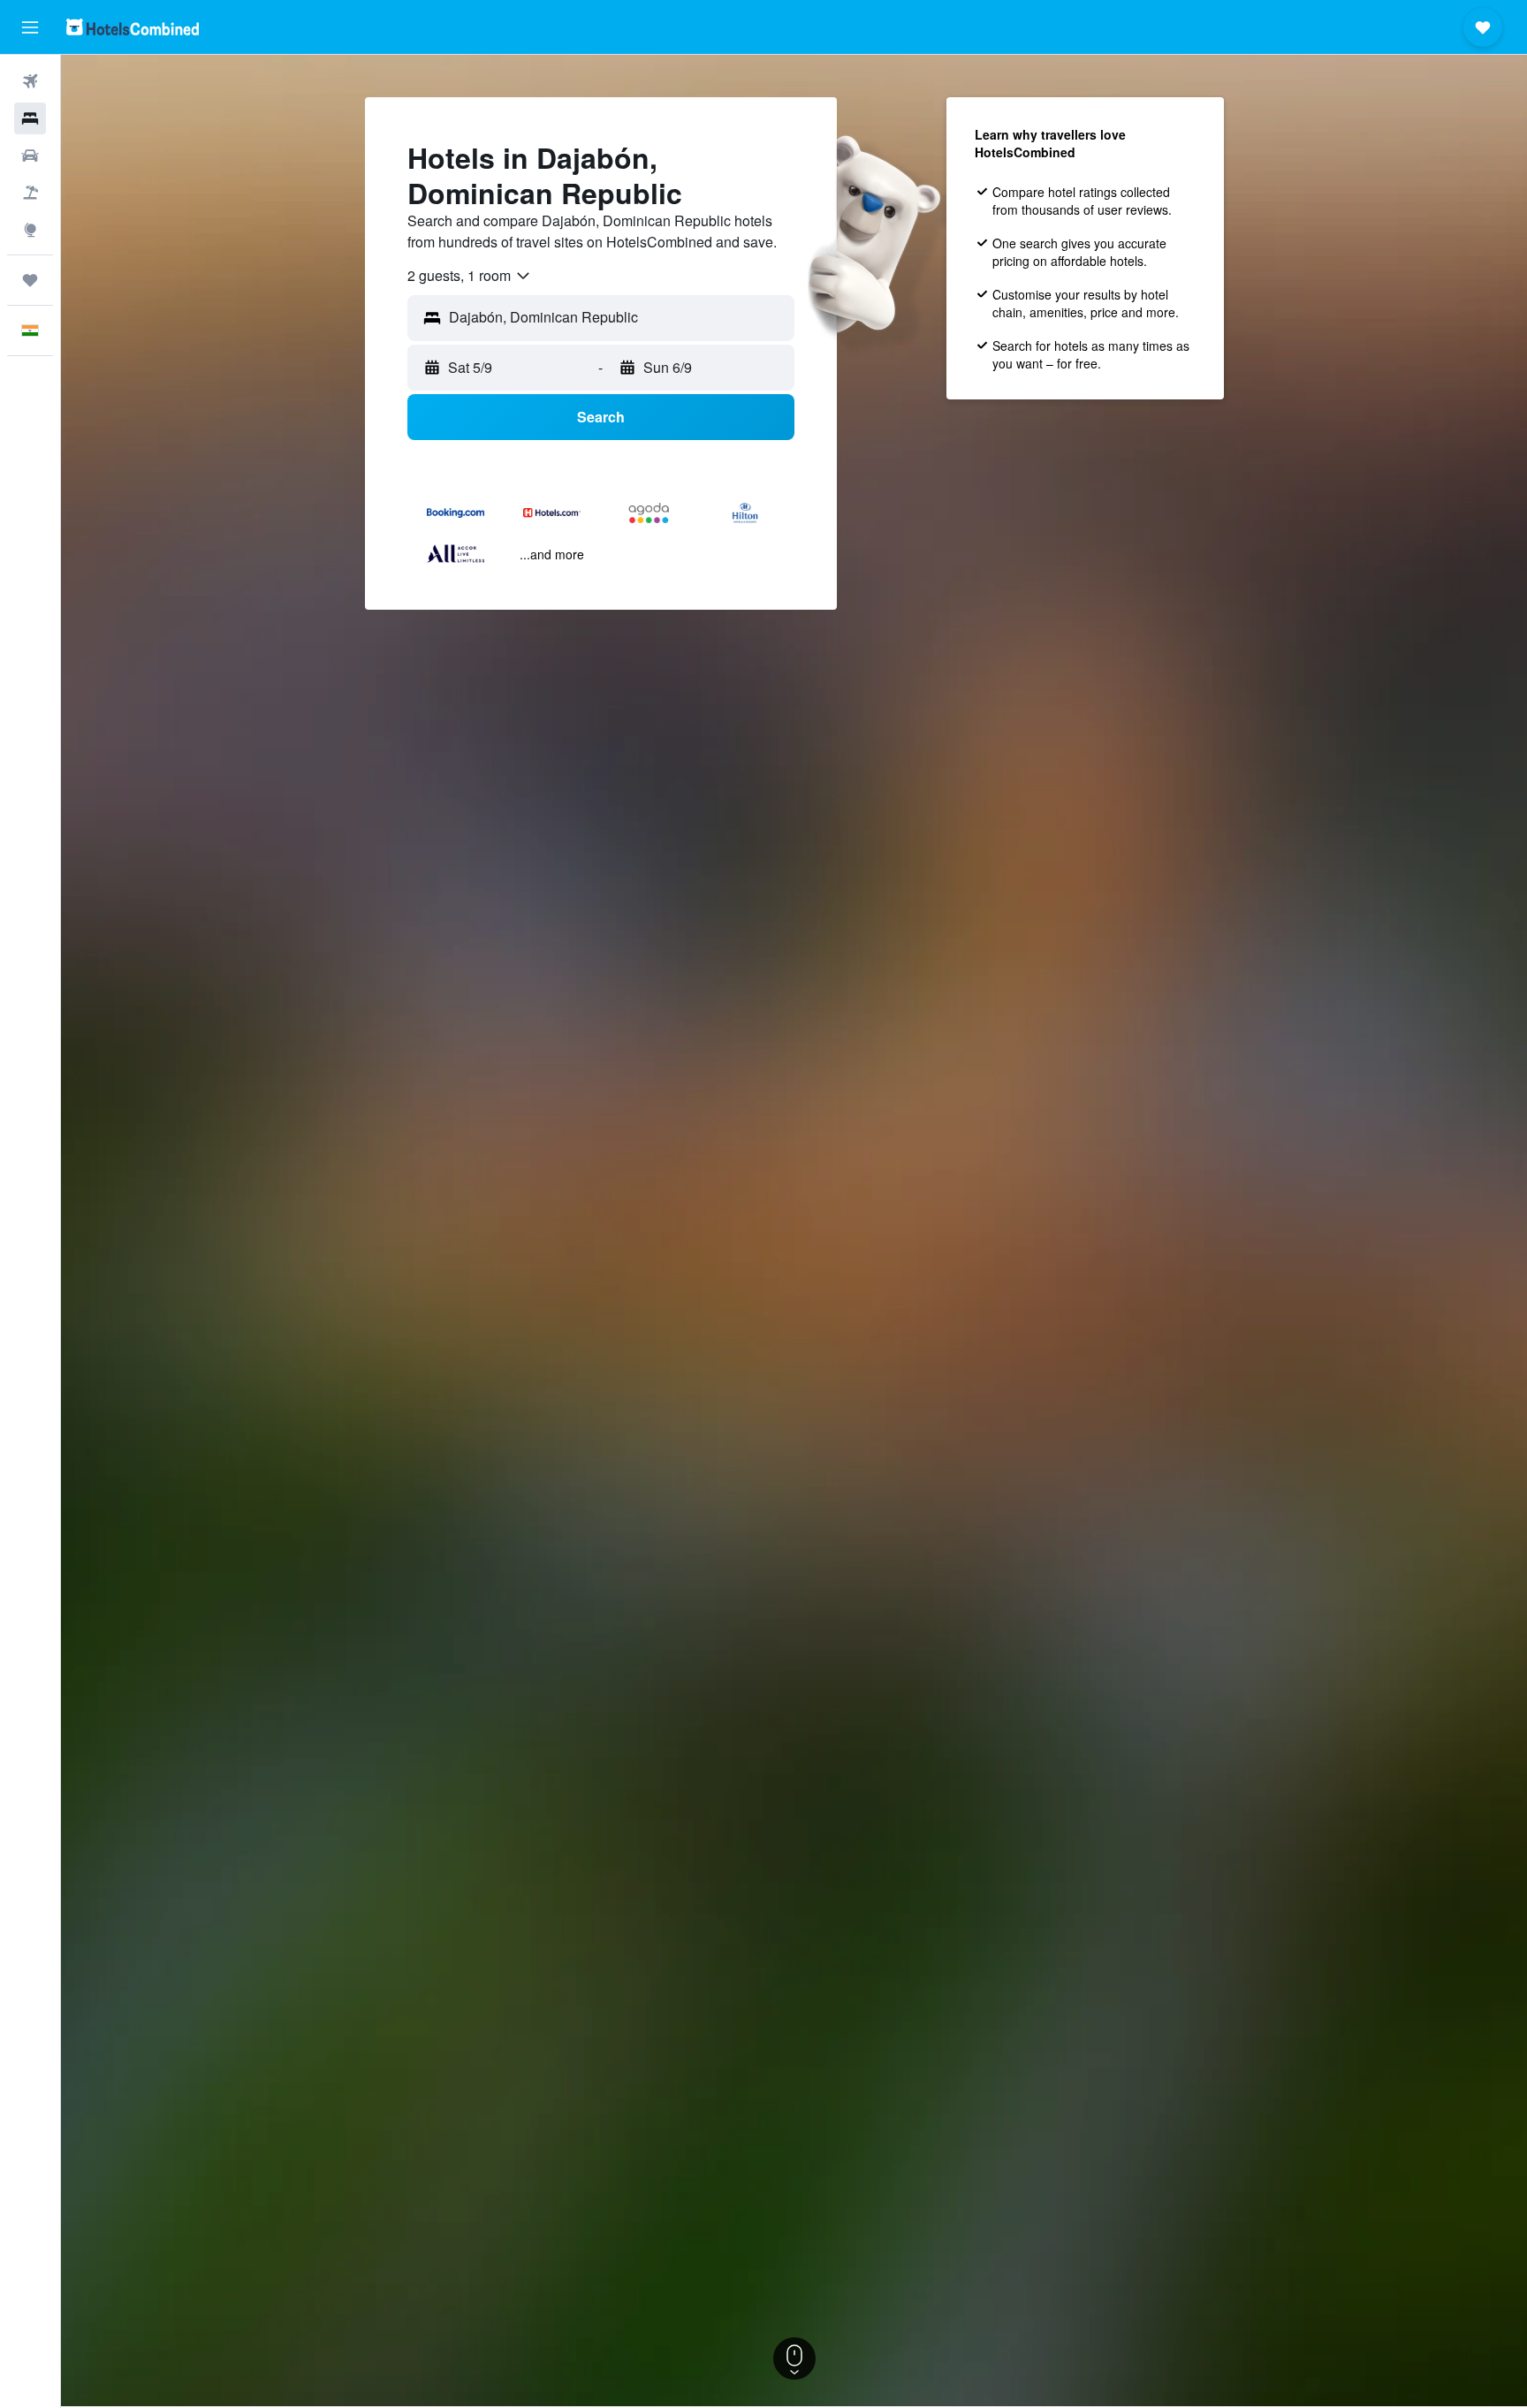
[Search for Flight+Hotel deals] (30, 193)
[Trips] (30, 280)
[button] (30, 27)
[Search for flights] (30, 81)
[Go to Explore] (30, 230)
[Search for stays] (30, 118)
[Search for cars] (30, 156)
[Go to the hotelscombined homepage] (133, 27)
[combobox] (470, 276)
